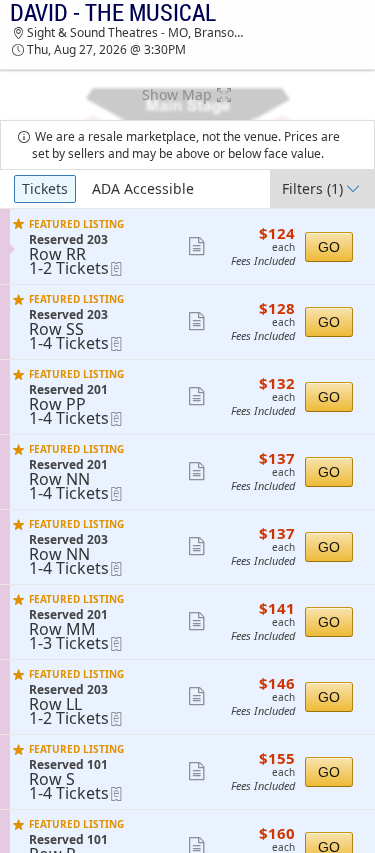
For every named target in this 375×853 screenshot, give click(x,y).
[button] (187, 95)
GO (329, 247)
